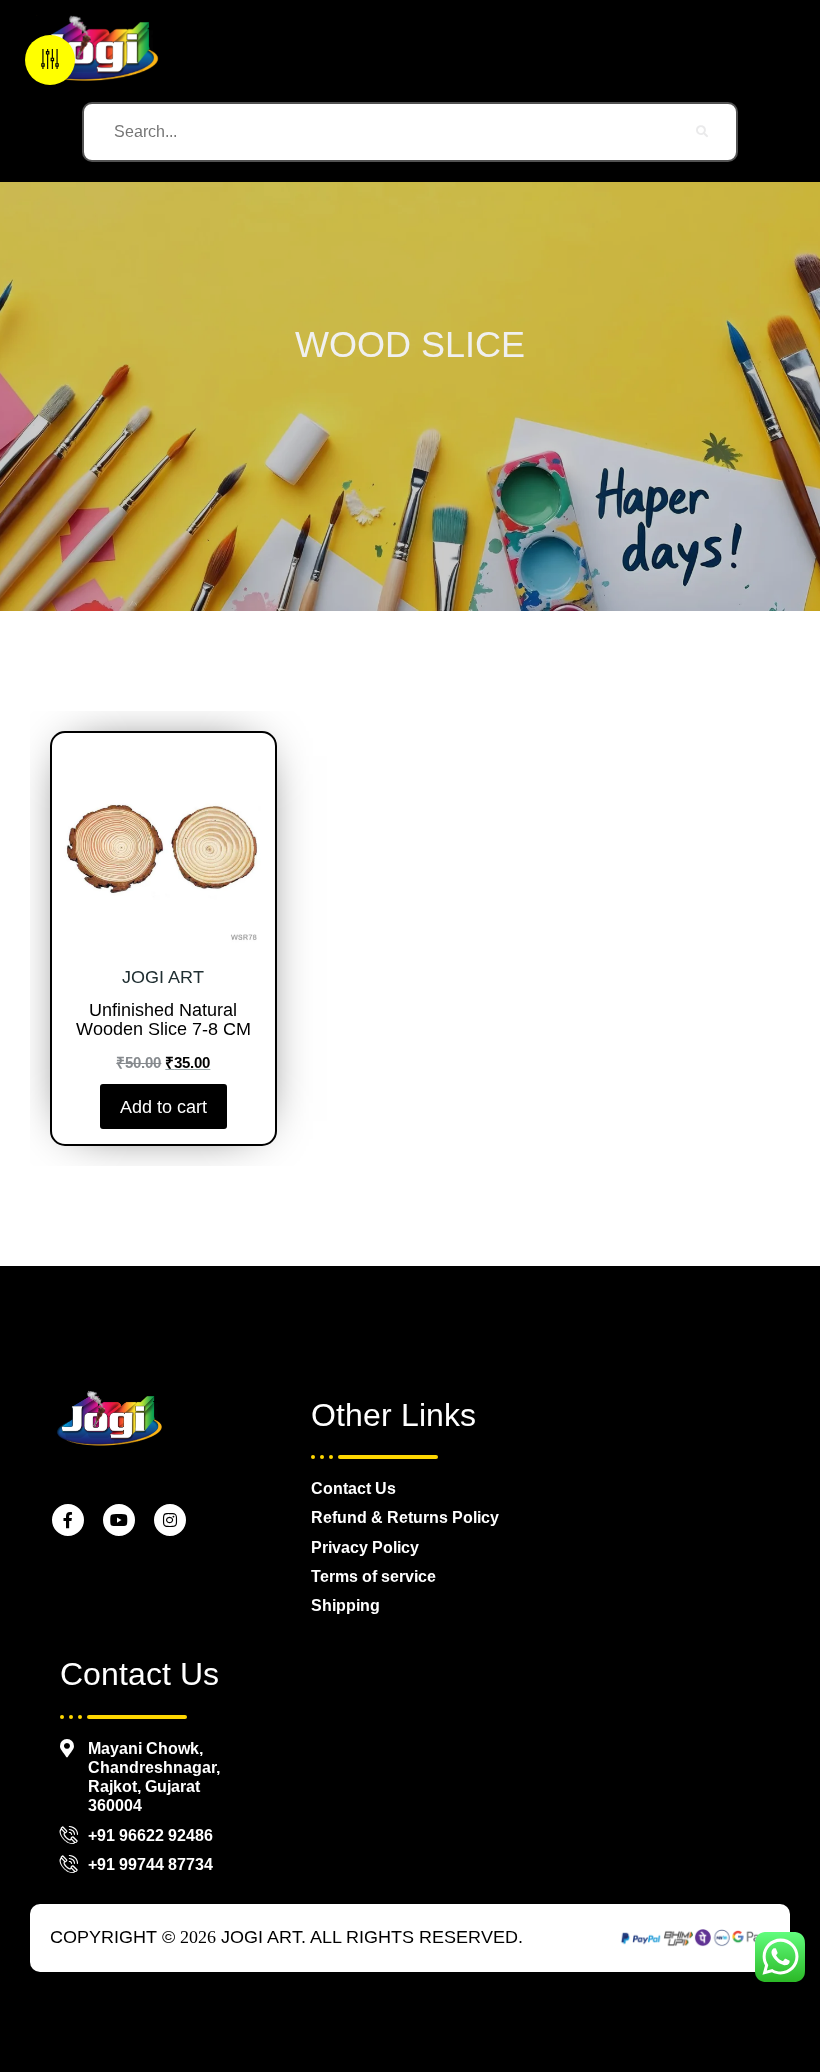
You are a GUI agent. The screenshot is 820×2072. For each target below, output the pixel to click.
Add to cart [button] (163, 1107)
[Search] (703, 132)
